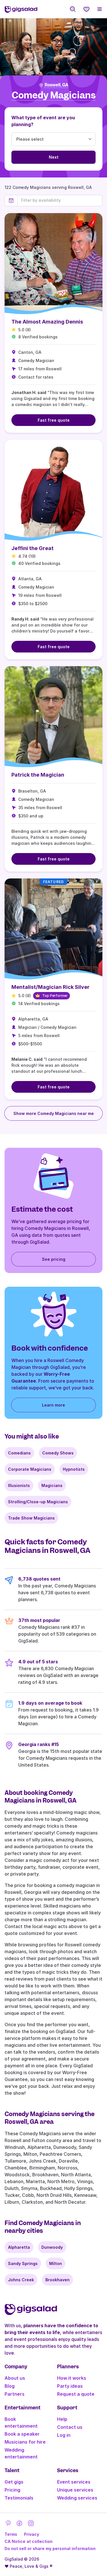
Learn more (53, 1405)
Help (62, 2419)
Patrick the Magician (38, 775)
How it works (72, 2378)
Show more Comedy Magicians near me (54, 1113)
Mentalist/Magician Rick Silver (51, 987)
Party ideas (70, 2386)
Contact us (70, 2427)
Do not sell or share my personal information (50, 2548)
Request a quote (76, 2394)
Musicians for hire (25, 2442)
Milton (55, 2263)
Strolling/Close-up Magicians (38, 1502)
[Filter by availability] (60, 200)
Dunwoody (52, 2247)
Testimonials (19, 2498)
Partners (15, 2394)
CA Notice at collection (29, 2541)
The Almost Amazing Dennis (47, 322)
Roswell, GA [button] (56, 85)
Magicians (52, 1485)
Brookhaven (57, 2280)
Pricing (12, 2490)
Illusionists (19, 1485)
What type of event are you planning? (43, 121)
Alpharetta (19, 2247)
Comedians (19, 1453)
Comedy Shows (58, 1453)
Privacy (32, 2534)
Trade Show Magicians (31, 1518)
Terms (11, 2534)
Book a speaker (22, 2434)
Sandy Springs (23, 2263)
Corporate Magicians (30, 1469)
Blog (10, 2386)
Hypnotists (74, 1469)
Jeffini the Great (33, 548)
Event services (74, 2482)
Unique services (75, 2490)
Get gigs (14, 2482)
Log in (64, 2435)
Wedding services (77, 2498)
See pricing (54, 1259)
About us (15, 2378)
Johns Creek (21, 2280)
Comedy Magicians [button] (54, 95)
